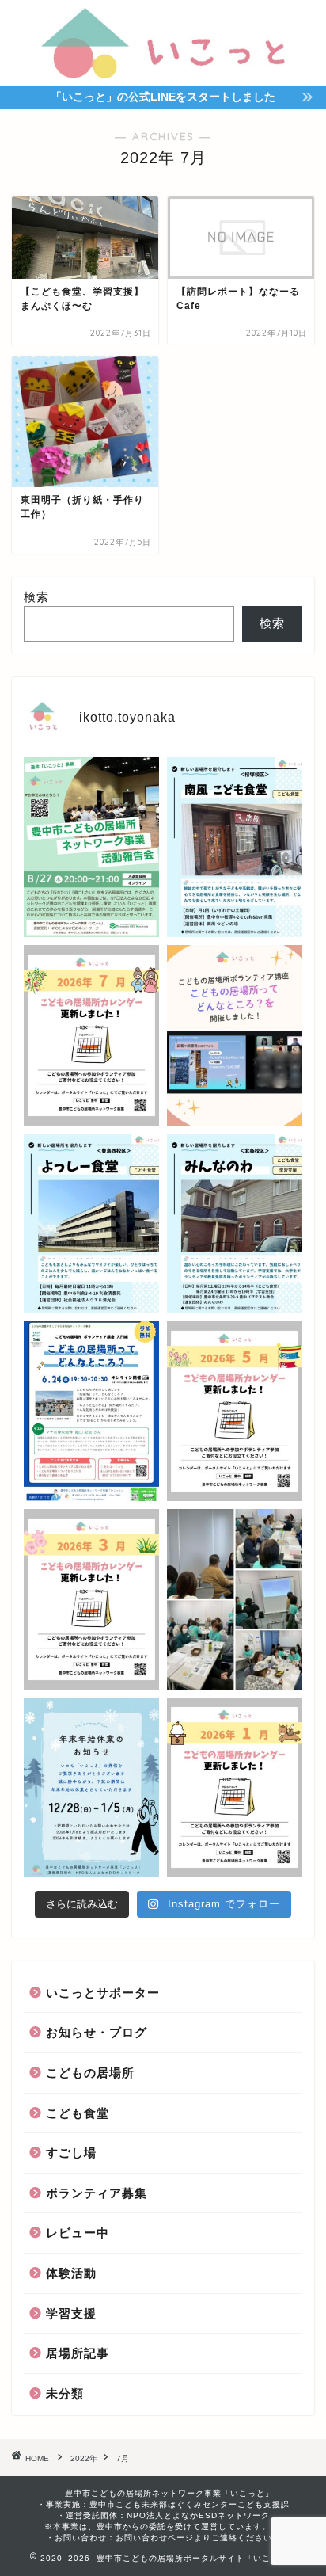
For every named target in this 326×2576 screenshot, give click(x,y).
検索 (36, 597)
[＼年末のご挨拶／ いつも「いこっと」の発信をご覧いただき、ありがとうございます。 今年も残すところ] (91, 1787)
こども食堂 (78, 2113)
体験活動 (71, 2273)
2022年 (84, 2458)
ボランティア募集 (97, 2193)
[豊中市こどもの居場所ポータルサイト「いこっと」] (163, 70)
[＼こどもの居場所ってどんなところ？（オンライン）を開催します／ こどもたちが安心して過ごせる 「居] (91, 1411)
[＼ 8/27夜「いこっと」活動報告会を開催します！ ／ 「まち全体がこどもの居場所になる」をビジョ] (91, 847)
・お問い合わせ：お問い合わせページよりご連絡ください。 (163, 2538)
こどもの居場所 (90, 2073)
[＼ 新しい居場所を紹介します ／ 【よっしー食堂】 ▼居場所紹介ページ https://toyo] (91, 1223)
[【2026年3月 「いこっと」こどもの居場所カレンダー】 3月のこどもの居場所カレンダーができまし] (91, 1599)
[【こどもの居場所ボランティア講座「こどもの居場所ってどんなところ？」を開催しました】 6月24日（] (235, 1035)
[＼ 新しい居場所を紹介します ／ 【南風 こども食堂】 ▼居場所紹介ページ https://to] (235, 847)
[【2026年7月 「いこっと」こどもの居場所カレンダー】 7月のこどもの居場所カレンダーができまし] (91, 1035)
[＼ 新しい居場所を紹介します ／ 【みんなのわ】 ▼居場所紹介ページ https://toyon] (235, 1223)
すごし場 (71, 2153)
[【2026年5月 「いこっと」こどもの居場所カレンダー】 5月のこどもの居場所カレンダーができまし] (235, 1411)
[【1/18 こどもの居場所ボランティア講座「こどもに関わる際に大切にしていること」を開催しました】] (235, 1599)
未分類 (65, 2393)
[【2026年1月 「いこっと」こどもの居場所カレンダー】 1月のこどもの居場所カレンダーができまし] (235, 1787)
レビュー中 (78, 2233)
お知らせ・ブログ (97, 2032)
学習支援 (71, 2313)
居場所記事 (78, 2353)
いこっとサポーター (103, 1993)
